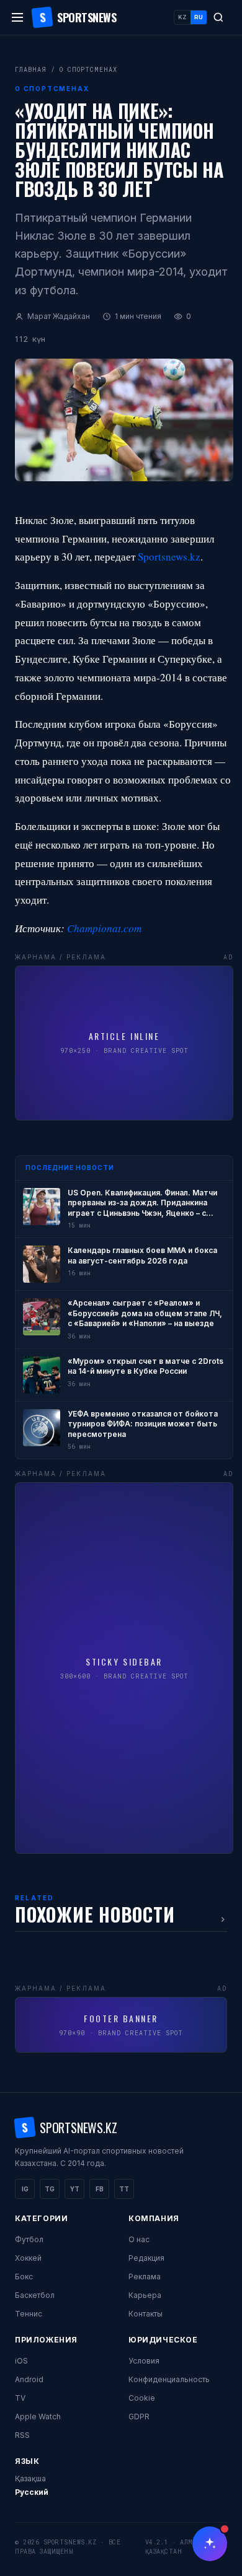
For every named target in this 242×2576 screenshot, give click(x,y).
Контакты (146, 2314)
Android (29, 2379)
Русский (32, 2492)
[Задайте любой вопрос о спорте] (210, 2544)
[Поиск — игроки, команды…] (218, 17)
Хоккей (28, 2258)
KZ (182, 17)
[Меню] (17, 17)
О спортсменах (88, 70)
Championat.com (104, 928)
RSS (22, 2435)
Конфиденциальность (169, 2379)
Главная (31, 70)
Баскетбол (35, 2295)
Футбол (29, 2239)
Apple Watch (38, 2417)
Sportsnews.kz (169, 557)
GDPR (139, 2417)
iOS (21, 2361)
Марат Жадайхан (59, 316)
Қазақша (30, 2478)
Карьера (145, 2295)
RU (199, 17)
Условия (144, 2361)
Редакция (146, 2258)
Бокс (24, 2277)
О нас (139, 2239)
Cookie (142, 2398)
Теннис (29, 2314)
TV (20, 2398)
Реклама (145, 2277)
